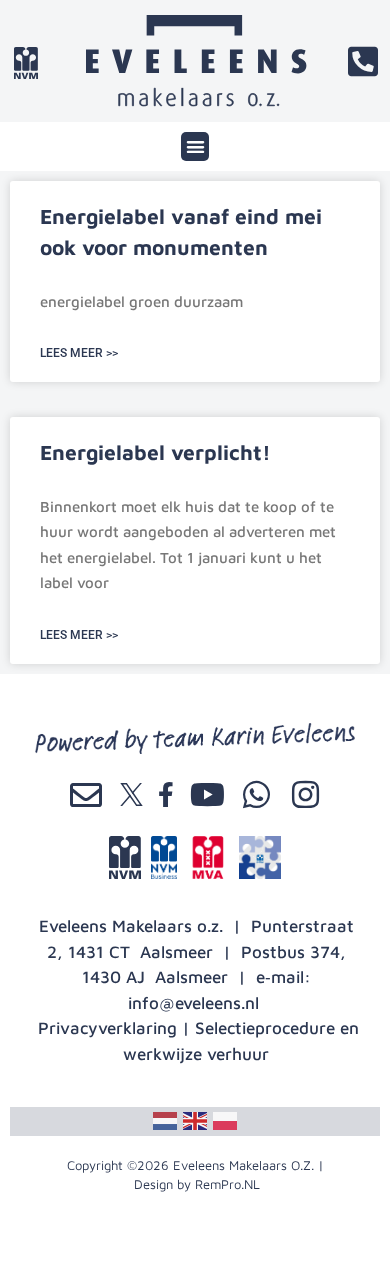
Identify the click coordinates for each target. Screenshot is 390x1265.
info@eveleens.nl (193, 1003)
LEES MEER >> (79, 353)
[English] (195, 1119)
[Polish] (225, 1119)
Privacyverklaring (107, 1028)
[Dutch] (165, 1119)
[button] (195, 146)
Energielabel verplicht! (155, 452)
